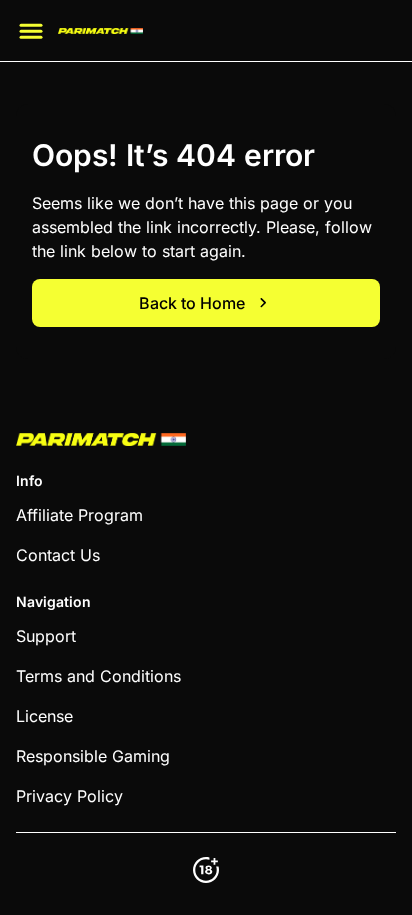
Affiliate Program (79, 515)
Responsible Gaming (93, 756)
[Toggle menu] (31, 31)
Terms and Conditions (98, 676)
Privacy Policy (69, 796)
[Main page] (100, 31)
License (44, 716)
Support (46, 636)
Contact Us (58, 555)
